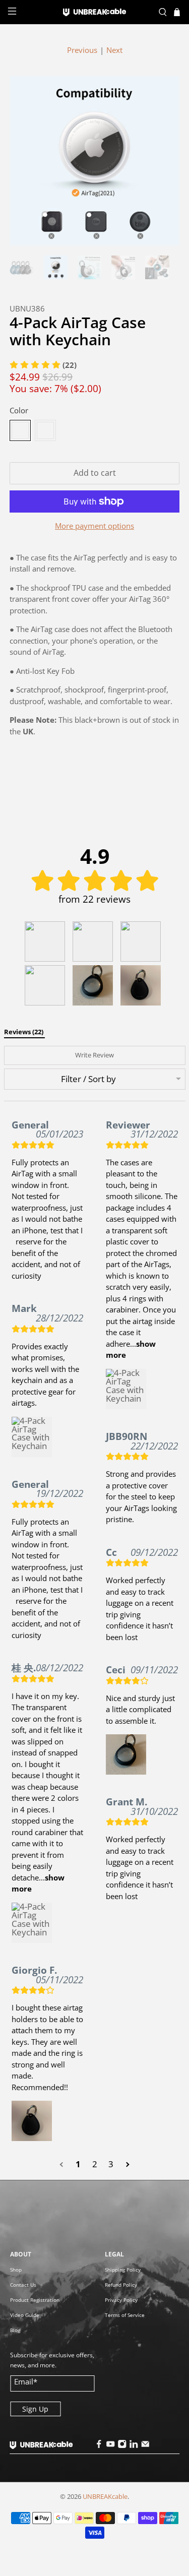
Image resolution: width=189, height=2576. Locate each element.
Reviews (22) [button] (24, 1032)
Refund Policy (121, 2285)
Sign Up (35, 2409)
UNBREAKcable (105, 2497)
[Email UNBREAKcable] (146, 2446)
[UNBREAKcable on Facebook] (99, 2446)
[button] (45, 941)
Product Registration (35, 2300)
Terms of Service (125, 2315)
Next (114, 50)
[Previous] (26, 161)
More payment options (94, 526)
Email (26, 2381)
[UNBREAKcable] (95, 12)
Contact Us (23, 2285)
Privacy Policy (121, 2300)
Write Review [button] (94, 1055)
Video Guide (25, 2315)
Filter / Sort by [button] (88, 1079)
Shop (16, 2270)
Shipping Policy (123, 2270)
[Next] (163, 161)
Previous (82, 50)
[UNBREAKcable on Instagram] (122, 2446)
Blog (15, 2330)
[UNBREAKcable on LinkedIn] (134, 2446)
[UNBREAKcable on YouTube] (111, 2446)
